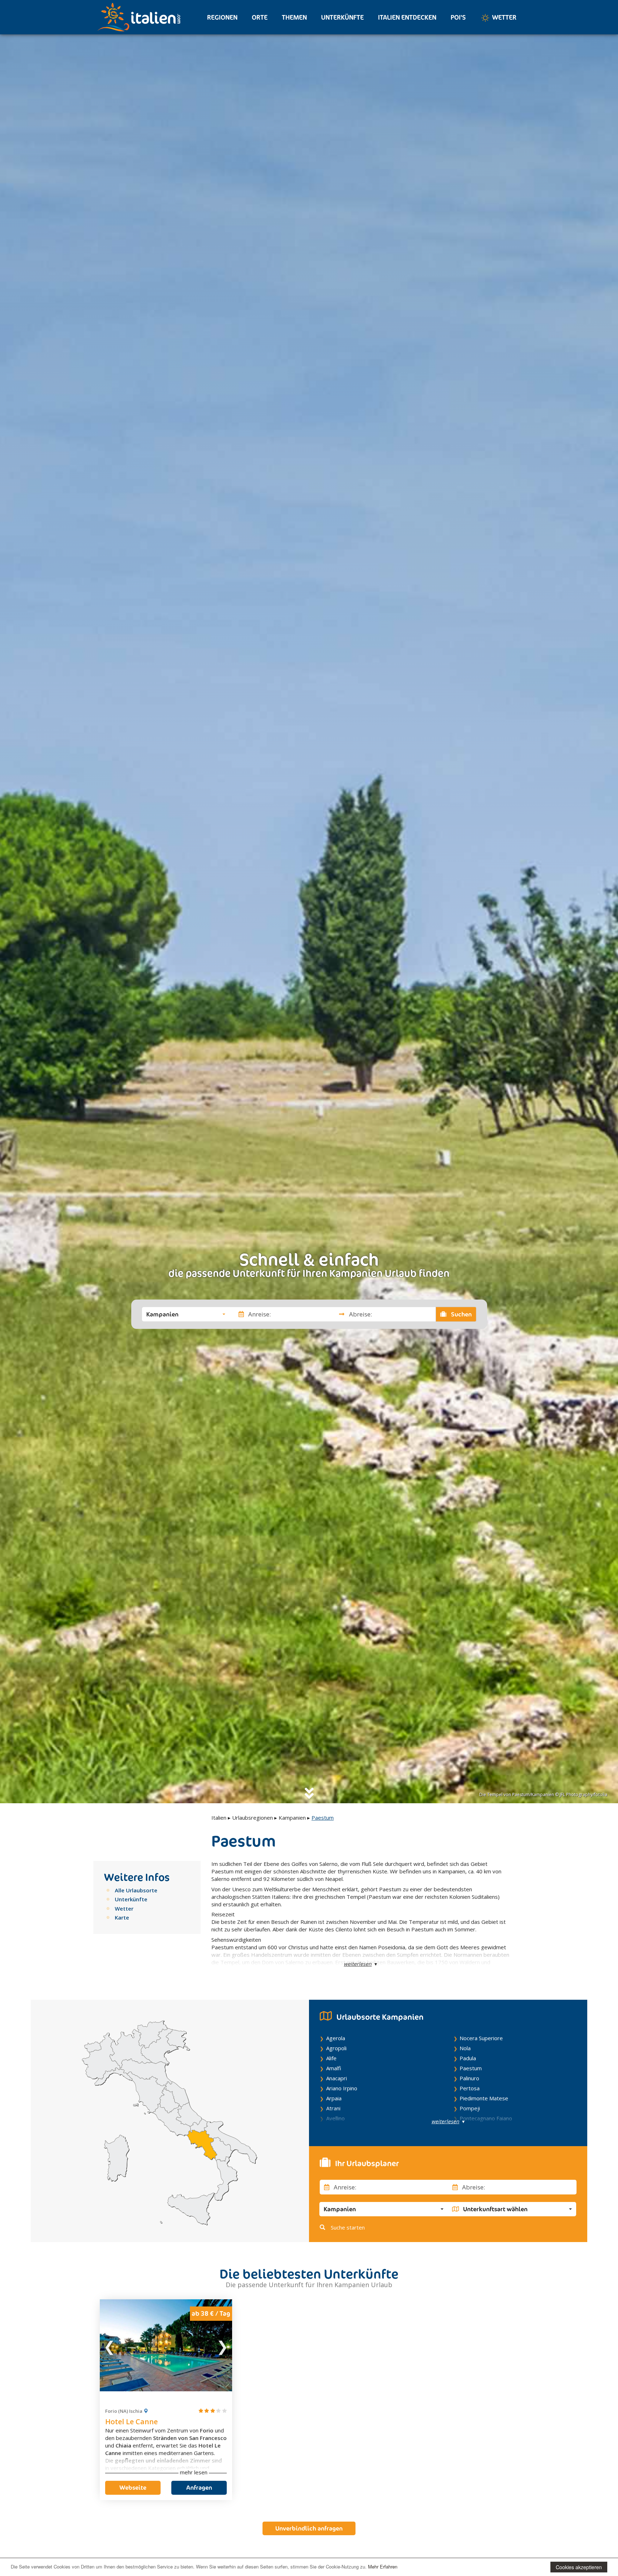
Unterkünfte (342, 17)
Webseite (133, 2488)
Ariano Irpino (342, 2088)
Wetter (504, 17)
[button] (186, 1314)
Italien (219, 1818)
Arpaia (334, 2098)
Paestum (471, 2068)
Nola (465, 2048)
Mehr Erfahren (383, 2567)
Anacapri (337, 2078)
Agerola (336, 2038)
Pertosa (470, 2088)
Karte (122, 1917)
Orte (260, 17)
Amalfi (334, 2068)
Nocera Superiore (481, 2038)
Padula (468, 2058)
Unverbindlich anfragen (309, 2528)
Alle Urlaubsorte (136, 1890)
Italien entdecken (407, 17)
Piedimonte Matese (484, 2098)
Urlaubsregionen (252, 1818)
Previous (110, 2345)
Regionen (222, 17)
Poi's (458, 17)
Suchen (461, 1314)
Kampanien (292, 1818)
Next (222, 2345)
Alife (331, 2058)
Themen (294, 17)
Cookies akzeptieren (579, 2567)
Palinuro (469, 2078)
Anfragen (199, 2488)
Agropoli (336, 2048)
